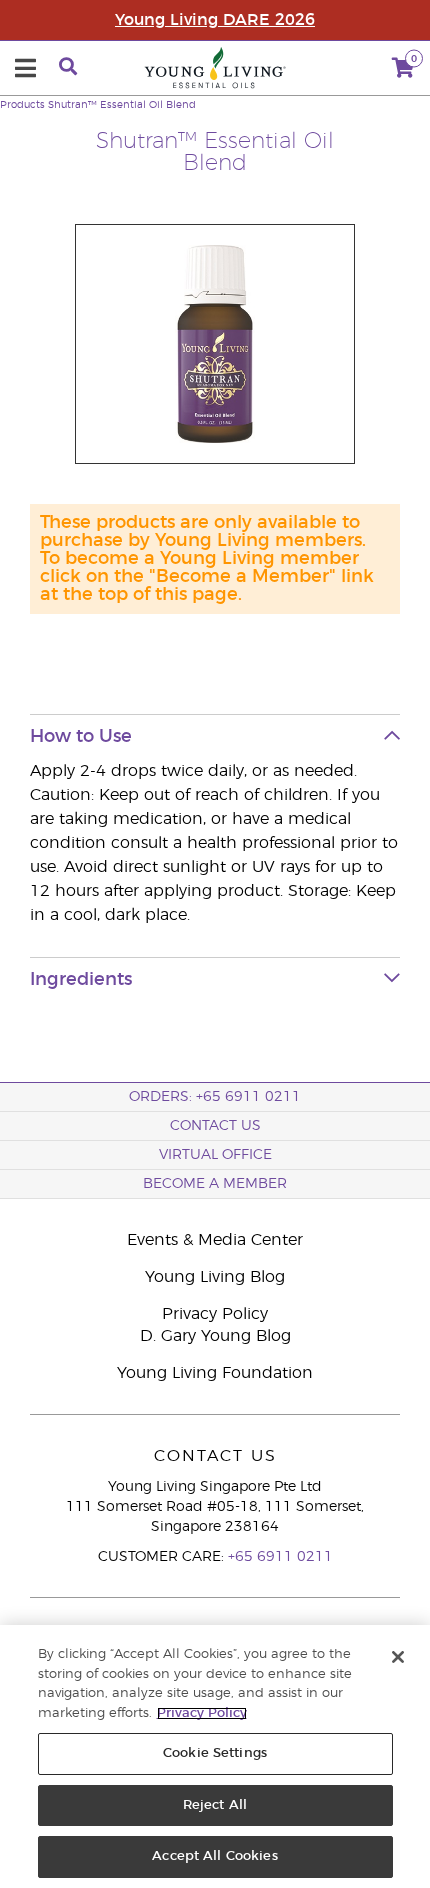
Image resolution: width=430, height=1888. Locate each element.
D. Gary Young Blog (215, 1336)
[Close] (398, 1657)
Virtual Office (215, 1155)
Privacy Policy (215, 1314)
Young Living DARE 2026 (215, 20)
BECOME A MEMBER (215, 1184)
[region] (215, 1756)
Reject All (215, 1805)
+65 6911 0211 (280, 1557)
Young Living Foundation (215, 1373)
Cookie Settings (215, 1753)
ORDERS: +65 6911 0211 (215, 1097)
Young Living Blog (215, 1277)
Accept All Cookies (214, 1856)
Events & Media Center (215, 1240)
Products (22, 105)
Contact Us (215, 1126)
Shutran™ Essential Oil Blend (122, 105)
